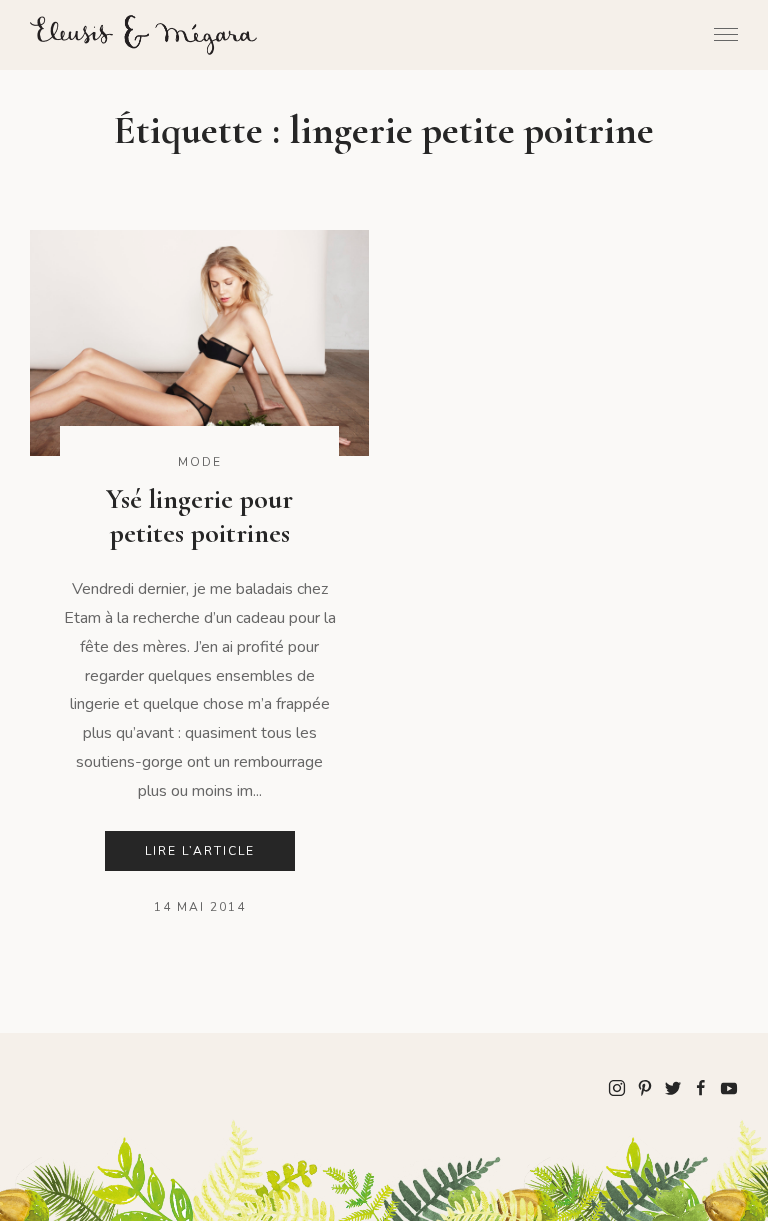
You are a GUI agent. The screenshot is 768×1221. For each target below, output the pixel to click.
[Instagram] (617, 1087)
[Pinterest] (645, 1087)
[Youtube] (729, 1087)
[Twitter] (673, 1087)
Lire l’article (200, 851)
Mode (200, 462)
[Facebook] (701, 1087)
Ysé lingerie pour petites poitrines (199, 516)
